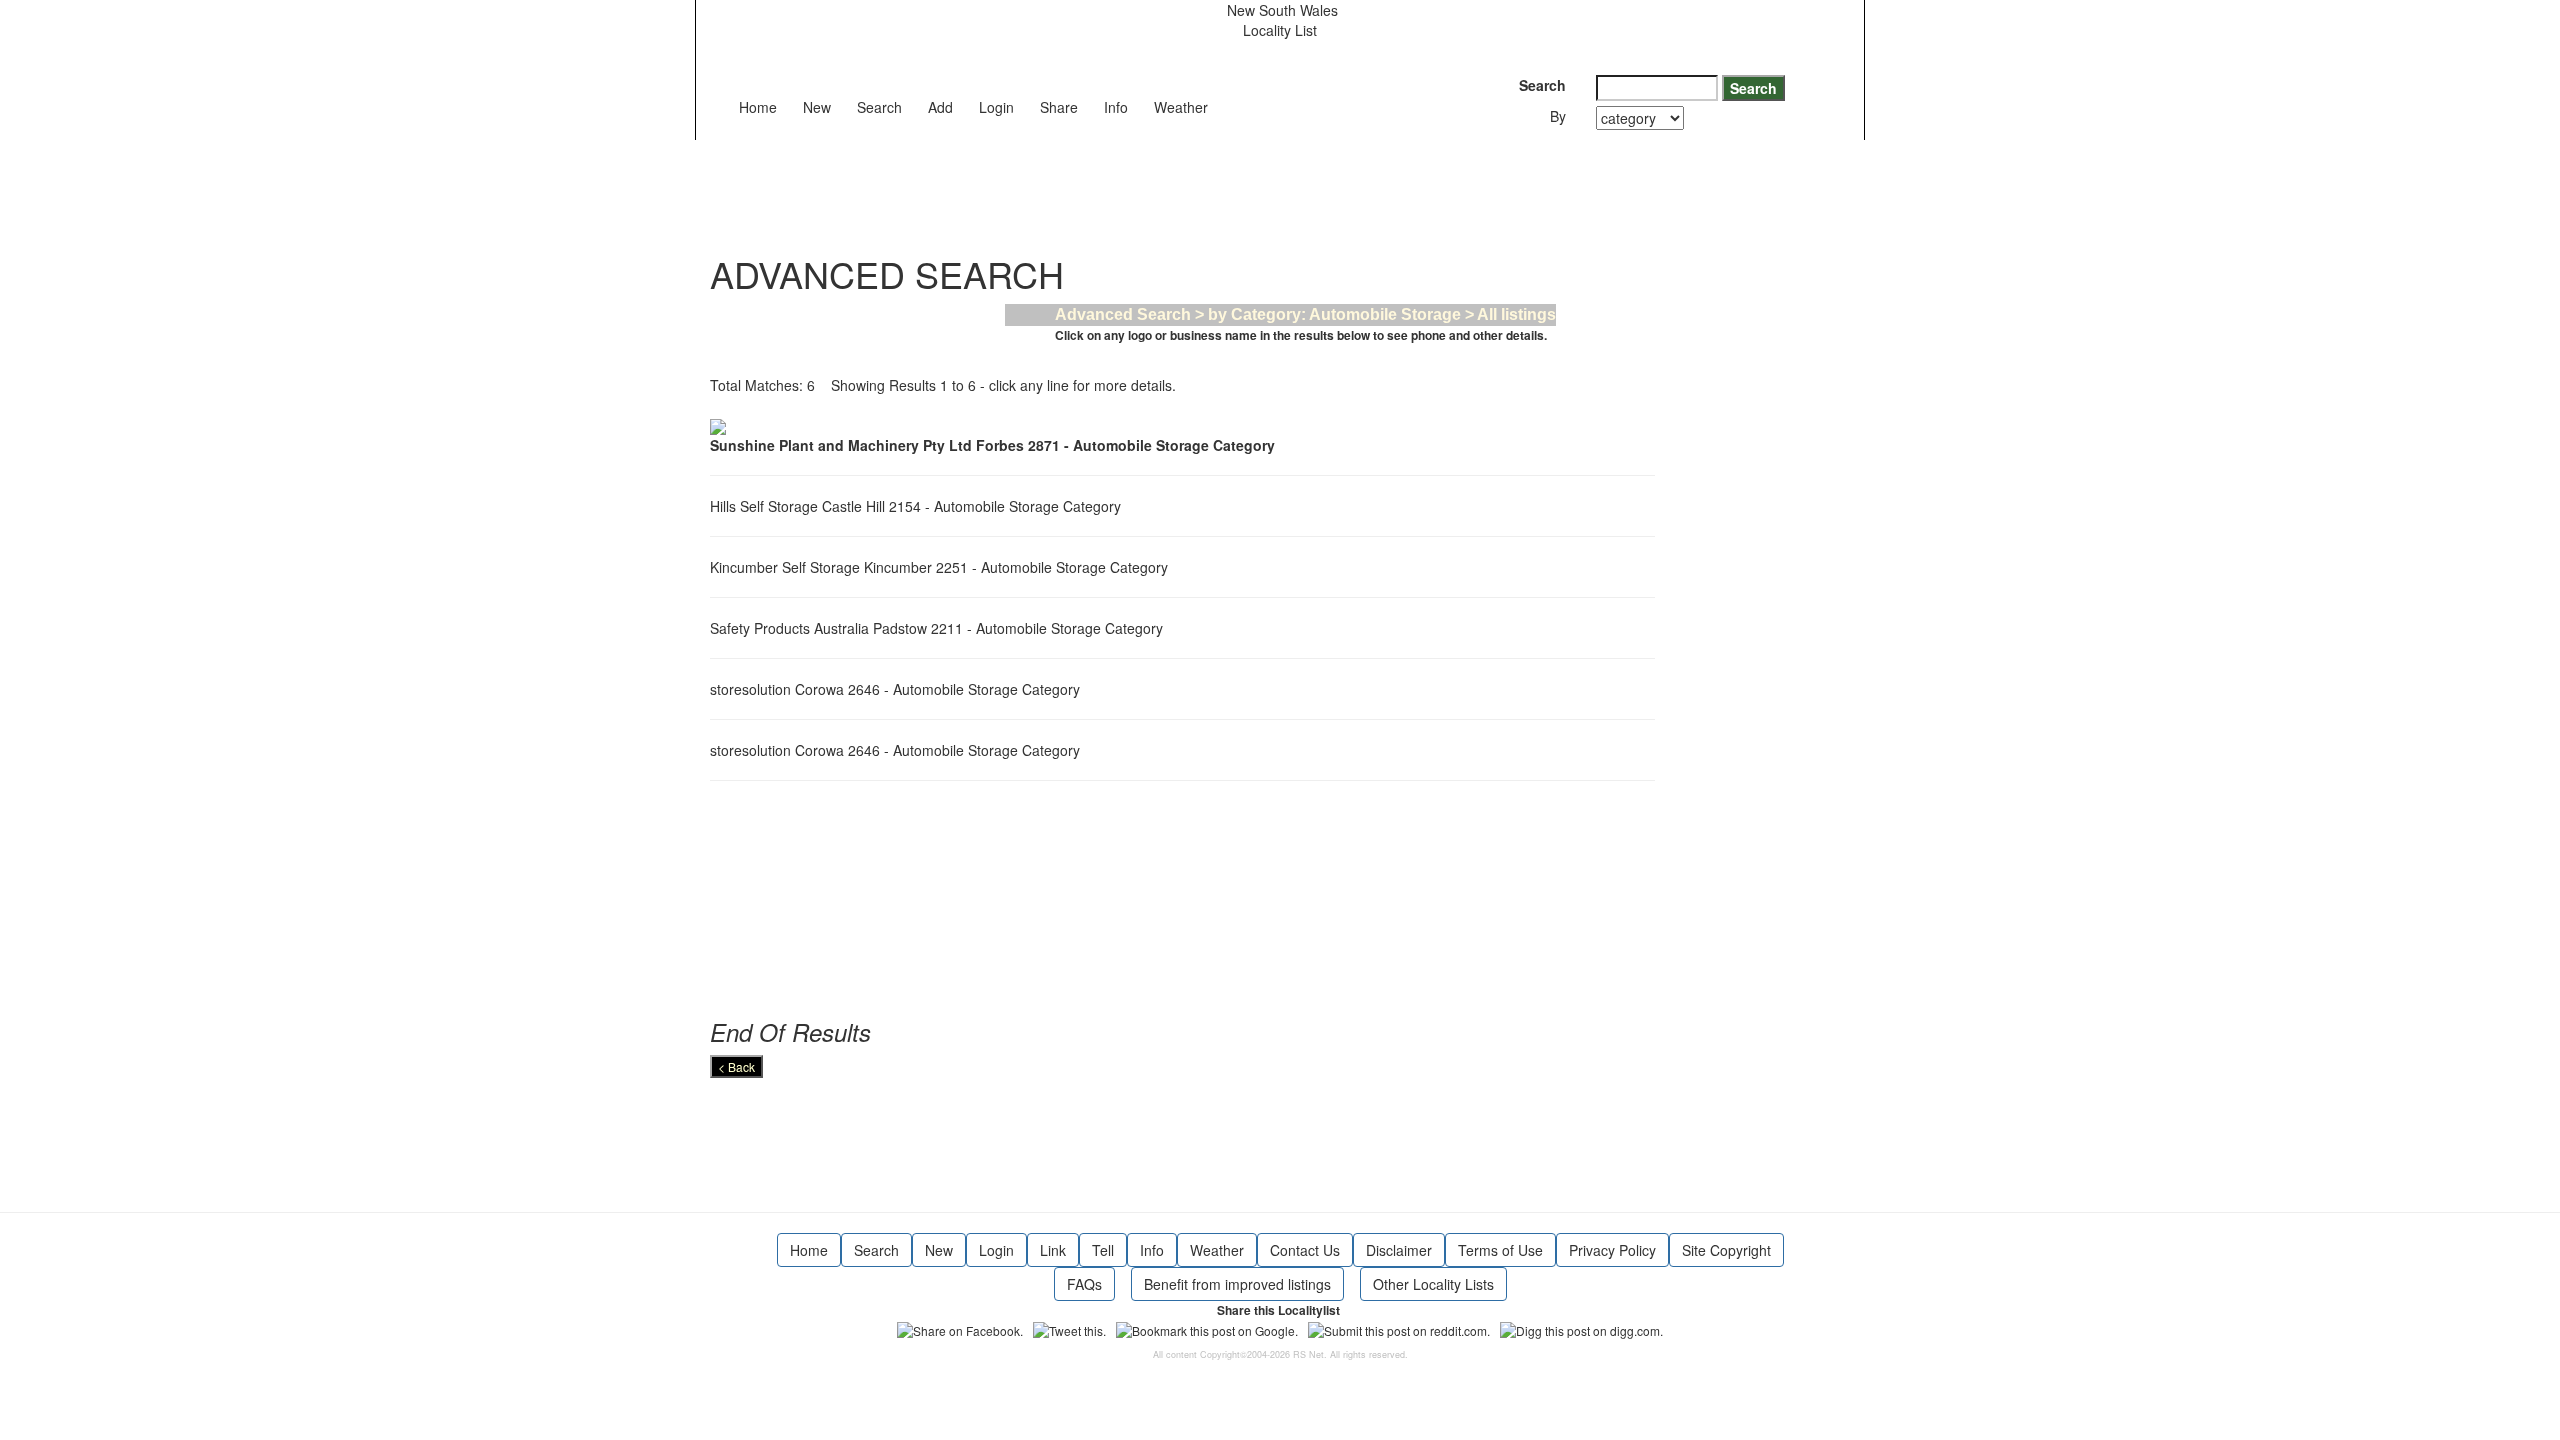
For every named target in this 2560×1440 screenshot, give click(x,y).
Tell (1103, 1250)
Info (1116, 107)
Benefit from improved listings (1237, 1284)
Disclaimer (1399, 1250)
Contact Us (1305, 1250)
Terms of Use (1500, 1250)
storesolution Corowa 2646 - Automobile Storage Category (899, 689)
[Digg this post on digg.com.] (1581, 1327)
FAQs (1084, 1284)
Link (1053, 1250)
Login (996, 107)
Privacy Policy (1612, 1250)
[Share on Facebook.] (960, 1327)
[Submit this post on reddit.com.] (1399, 1327)
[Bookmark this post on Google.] (1207, 1327)
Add (940, 107)
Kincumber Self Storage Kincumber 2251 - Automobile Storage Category (943, 567)
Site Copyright (1726, 1250)
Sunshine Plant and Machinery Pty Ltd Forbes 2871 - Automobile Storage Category (996, 445)
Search (879, 107)
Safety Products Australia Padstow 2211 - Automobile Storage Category (940, 628)
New (817, 107)
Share (1059, 107)
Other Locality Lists (1433, 1284)
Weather (1181, 107)
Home (758, 107)
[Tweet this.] (1069, 1327)
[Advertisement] (1074, 185)
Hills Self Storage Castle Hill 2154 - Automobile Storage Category (919, 506)
